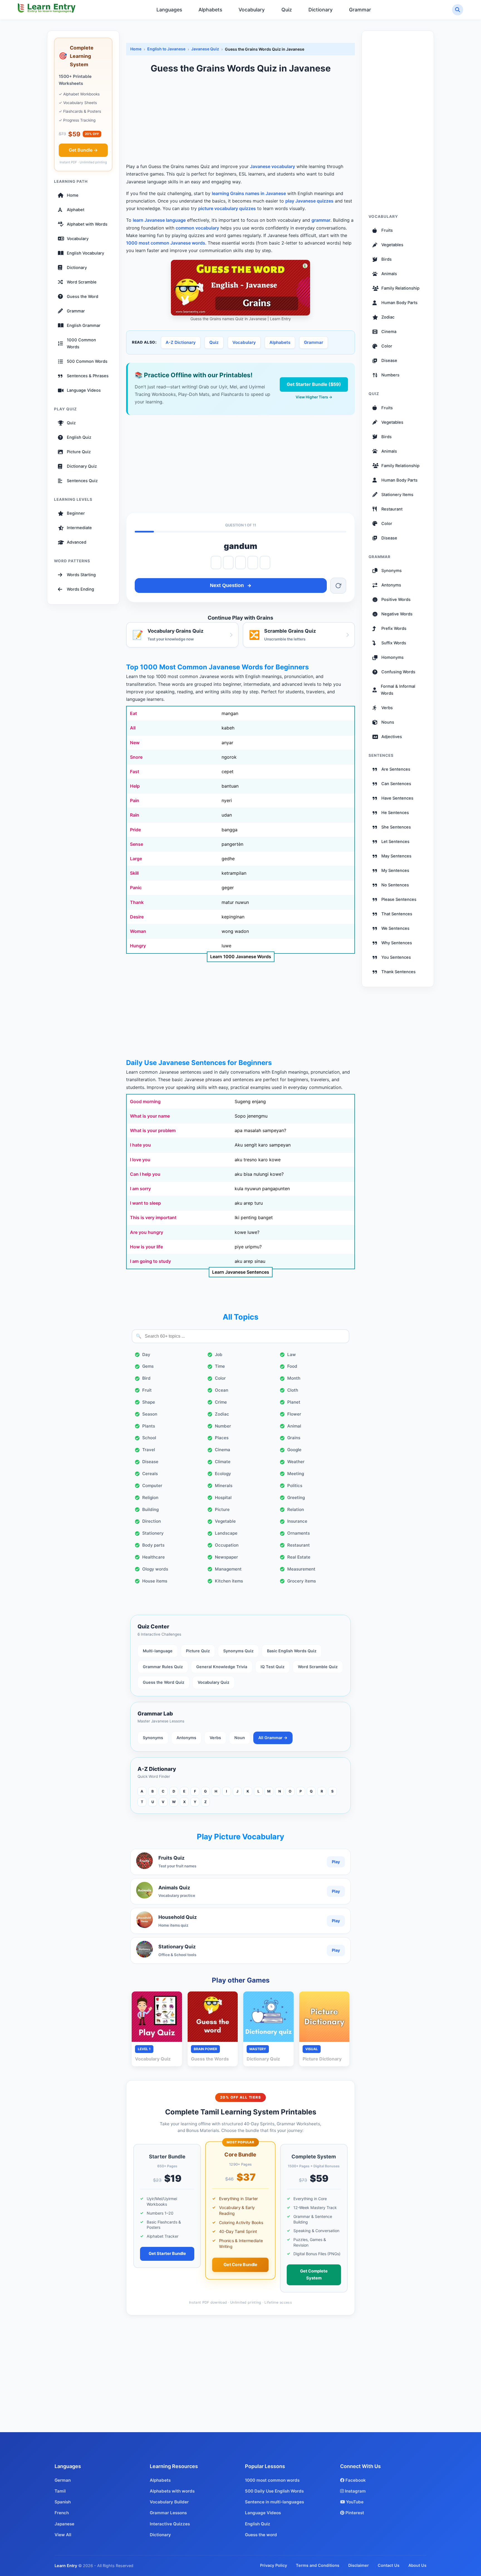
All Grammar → (273, 1738)
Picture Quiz (79, 452)
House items (155, 1581)
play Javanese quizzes (309, 201)
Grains (294, 1438)
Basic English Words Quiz (292, 1651)
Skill (134, 873)
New (135, 743)
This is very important (153, 1217)
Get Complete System (314, 2275)
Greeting (296, 1497)
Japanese (64, 2524)
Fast (135, 771)
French (62, 2513)
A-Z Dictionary (181, 342)
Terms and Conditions (318, 2565)
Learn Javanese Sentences (241, 1272)
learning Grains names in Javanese (249, 193)
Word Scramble (82, 282)
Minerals (224, 1486)
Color (220, 1378)
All (133, 728)
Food (292, 1366)
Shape (149, 1402)
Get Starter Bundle (167, 2254)
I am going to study (150, 1261)
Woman (138, 931)
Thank (137, 902)
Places (222, 1438)
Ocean (222, 1390)
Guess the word (261, 2535)
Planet (294, 1402)
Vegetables (392, 245)
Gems (148, 1366)
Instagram (355, 2491)
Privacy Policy (273, 2565)
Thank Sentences (398, 972)
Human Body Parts (399, 303)
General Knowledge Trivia (222, 1667)
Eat (133, 713)
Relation (296, 1509)
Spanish (63, 2502)
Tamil (60, 2491)
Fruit (147, 1390)
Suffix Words (394, 643)
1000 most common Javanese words (166, 243)
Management (228, 1569)
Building (150, 1509)
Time (220, 1366)
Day (146, 1354)
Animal (294, 1426)
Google (294, 1450)
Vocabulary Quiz (213, 1682)
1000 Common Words (81, 343)
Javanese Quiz (205, 49)
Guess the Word (83, 297)
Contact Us (389, 2565)
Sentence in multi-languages (274, 2502)
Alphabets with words (172, 2491)
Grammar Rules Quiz (163, 1667)
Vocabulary (252, 10)
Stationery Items (397, 494)
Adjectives (392, 737)
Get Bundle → (83, 150)
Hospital (223, 1497)
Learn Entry (66, 2566)
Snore (136, 757)
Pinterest (354, 2513)
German (63, 2480)
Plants (149, 1426)
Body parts (153, 1545)
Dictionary (321, 10)
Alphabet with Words (87, 224)
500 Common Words (87, 361)
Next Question (227, 585)
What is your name (150, 1116)
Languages (169, 10)
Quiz (287, 10)
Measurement (301, 1569)
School (149, 1438)
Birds (386, 259)
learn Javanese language (159, 220)
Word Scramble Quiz (318, 1667)
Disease (150, 1462)
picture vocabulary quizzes (227, 208)
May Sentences (396, 856)
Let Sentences (395, 842)
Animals (389, 274)
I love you (140, 1160)
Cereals (150, 1474)
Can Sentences (396, 784)
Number (223, 1426)
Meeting (296, 1474)
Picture (222, 1509)
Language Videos (84, 390)
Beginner (76, 513)
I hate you (140, 1145)
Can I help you (145, 1174)
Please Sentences (399, 899)
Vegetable (225, 1521)
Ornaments (299, 1533)
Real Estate (299, 1557)
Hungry (138, 946)
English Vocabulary (85, 253)
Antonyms (186, 1738)
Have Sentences (397, 798)
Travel (149, 1450)
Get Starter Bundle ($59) (314, 384)
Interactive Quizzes (170, 2524)
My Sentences (395, 871)
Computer (152, 1486)
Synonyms (153, 1738)
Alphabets (210, 10)
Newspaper (226, 1557)
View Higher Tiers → (314, 397)
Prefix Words (394, 628)
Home (73, 195)
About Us (417, 2565)
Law (292, 1354)
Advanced (77, 542)
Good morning (145, 1101)
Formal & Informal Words (398, 690)
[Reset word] (338, 586)
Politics (295, 1486)
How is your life (146, 1247)
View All (63, 2535)
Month (294, 1378)
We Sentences (395, 928)
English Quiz (79, 437)
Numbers (390, 375)
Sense (137, 844)
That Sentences (397, 914)
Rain (135, 815)
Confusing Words (398, 672)
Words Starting (81, 575)
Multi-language (158, 1651)
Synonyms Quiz (238, 1651)
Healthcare (154, 1557)
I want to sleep (145, 1203)
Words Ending (80, 589)
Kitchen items (229, 1581)
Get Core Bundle (240, 2264)
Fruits (387, 230)
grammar (321, 220)
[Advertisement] (240, 119)
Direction (152, 1521)
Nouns (388, 722)
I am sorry (140, 1189)
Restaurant (299, 1545)
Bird (146, 1378)
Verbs (215, 1738)
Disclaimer (359, 2565)
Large (136, 859)
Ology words (155, 1569)
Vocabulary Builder (169, 2502)
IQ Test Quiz (273, 1667)
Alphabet (76, 210)
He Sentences (395, 813)
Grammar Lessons (168, 2513)
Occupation (227, 1545)
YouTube (354, 2502)
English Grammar (84, 326)
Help (135, 786)
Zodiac (222, 1414)
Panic (136, 888)
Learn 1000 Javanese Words (241, 957)
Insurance (297, 1521)
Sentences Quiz (82, 481)
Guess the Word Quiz (164, 1682)
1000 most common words (272, 2480)
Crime (221, 1402)
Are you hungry (147, 1232)
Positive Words (396, 600)
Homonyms (392, 657)
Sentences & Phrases (88, 376)
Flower (294, 1414)
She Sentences (396, 827)
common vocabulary (197, 228)
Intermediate (79, 528)
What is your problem (153, 1130)
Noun (240, 1738)
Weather (296, 1462)
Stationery (153, 1533)
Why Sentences (397, 943)
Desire (137, 917)
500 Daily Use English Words (274, 2491)
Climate (223, 1462)
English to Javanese (166, 49)
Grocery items (302, 1581)
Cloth (293, 1390)
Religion (150, 1497)
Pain (135, 800)
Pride (135, 830)
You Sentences (396, 957)
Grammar (360, 10)
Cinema (223, 1450)
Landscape (226, 1533)
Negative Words (397, 614)
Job (219, 1354)
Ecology (223, 1474)
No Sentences (395, 885)
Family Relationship (400, 288)
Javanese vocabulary (273, 166)
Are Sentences (396, 769)
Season (150, 1414)
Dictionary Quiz (82, 466)
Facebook (355, 2480)
